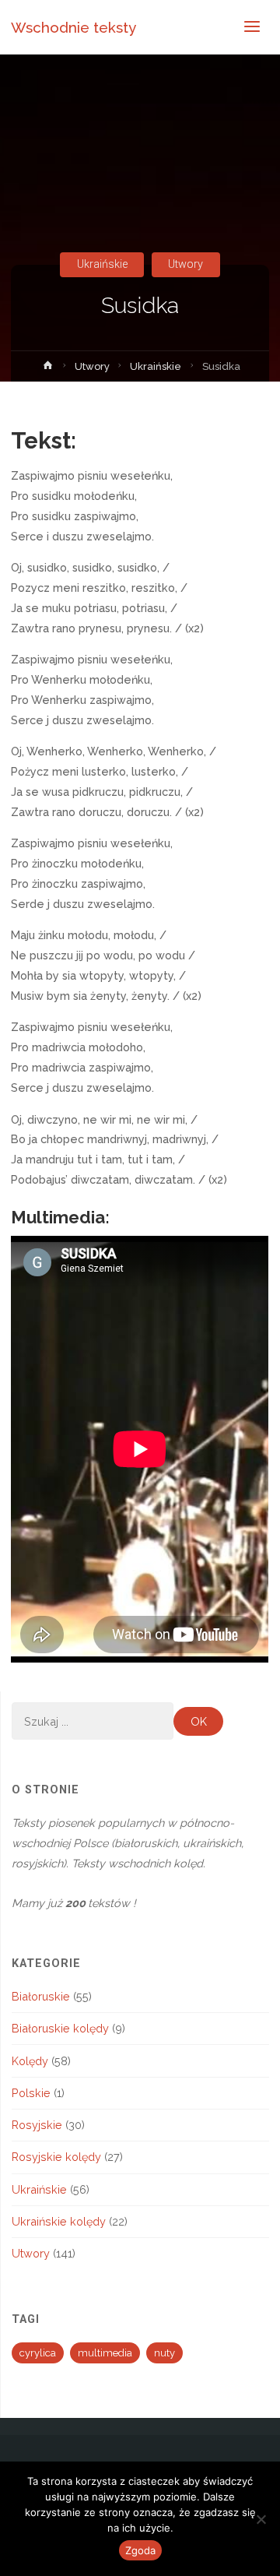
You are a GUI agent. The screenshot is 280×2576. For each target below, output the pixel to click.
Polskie (31, 2093)
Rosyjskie (37, 2125)
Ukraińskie (102, 264)
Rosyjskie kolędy (56, 2157)
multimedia (105, 2353)
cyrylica (38, 2353)
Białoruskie (41, 1996)
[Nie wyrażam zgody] (261, 2519)
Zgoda (140, 2550)
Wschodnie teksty (73, 27)
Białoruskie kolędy (60, 2028)
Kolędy (30, 2061)
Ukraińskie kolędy (59, 2221)
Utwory (185, 264)
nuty (164, 2353)
